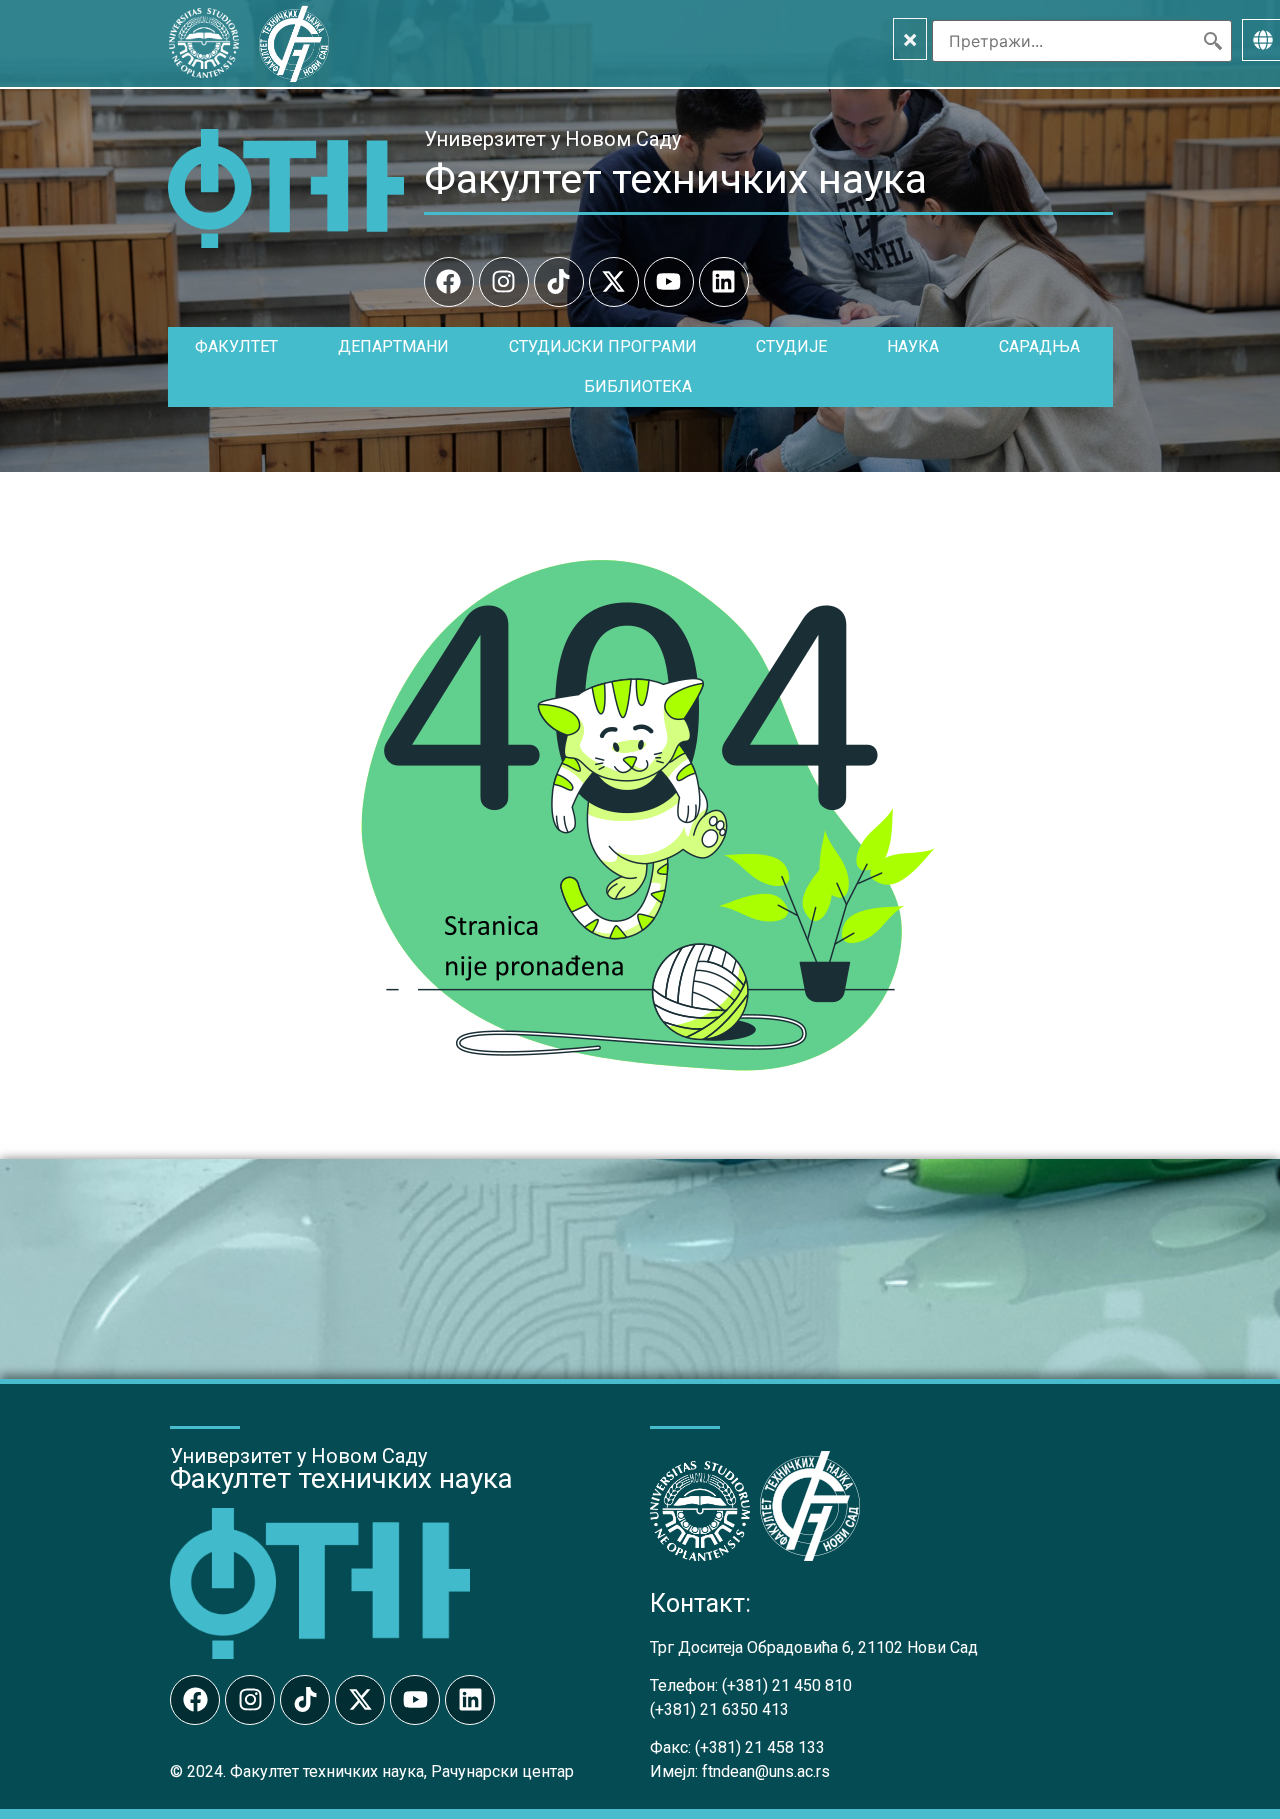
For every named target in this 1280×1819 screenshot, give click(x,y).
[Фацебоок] (449, 282)
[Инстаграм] (504, 282)
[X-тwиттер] (614, 282)
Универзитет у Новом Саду (552, 139)
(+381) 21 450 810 (787, 1685)
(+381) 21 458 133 (760, 1747)
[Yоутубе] (669, 282)
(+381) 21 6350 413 (719, 1709)
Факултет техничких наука (675, 179)
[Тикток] (559, 282)
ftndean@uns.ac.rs (766, 1771)
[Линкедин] (724, 282)
